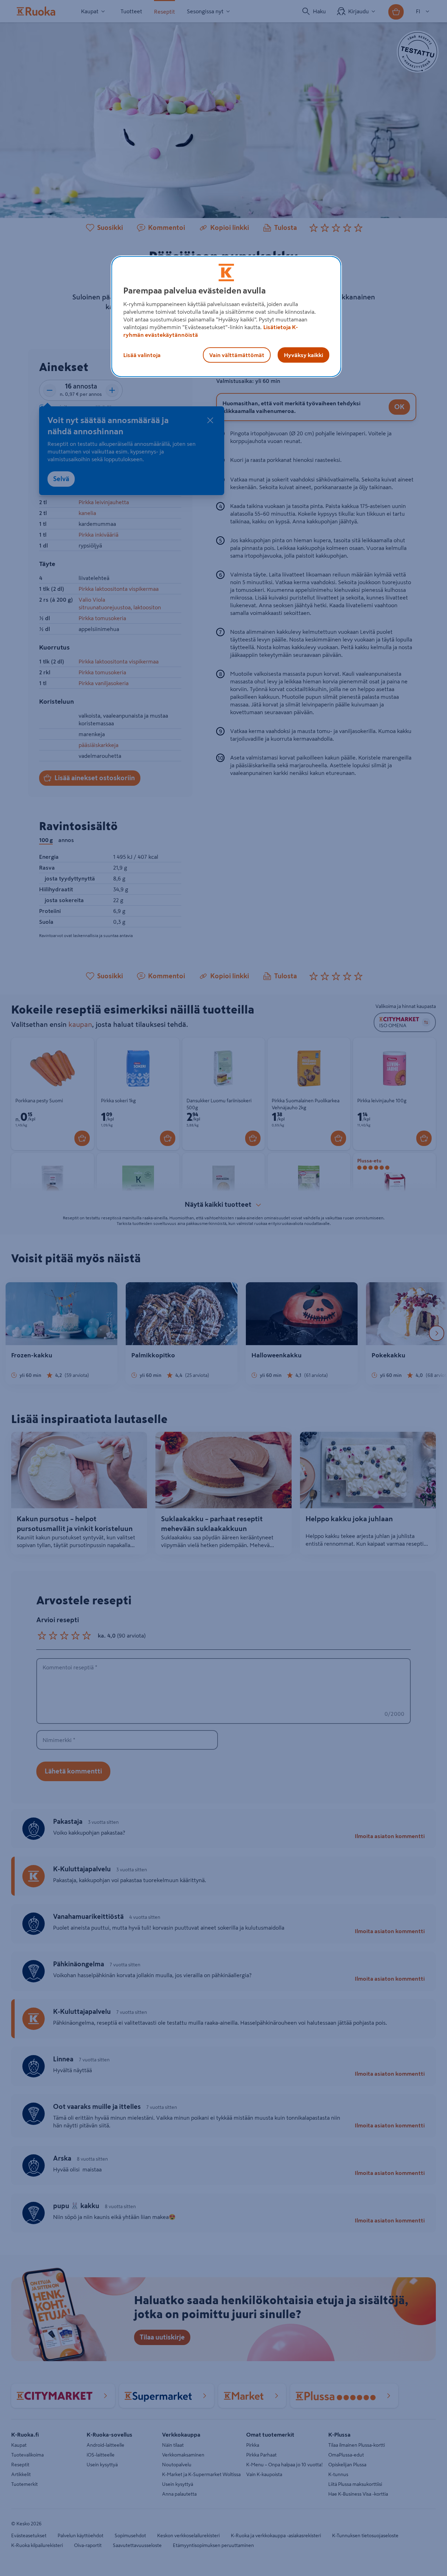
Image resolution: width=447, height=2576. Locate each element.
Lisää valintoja (142, 355)
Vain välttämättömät (237, 355)
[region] (226, 317)
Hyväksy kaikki (303, 355)
